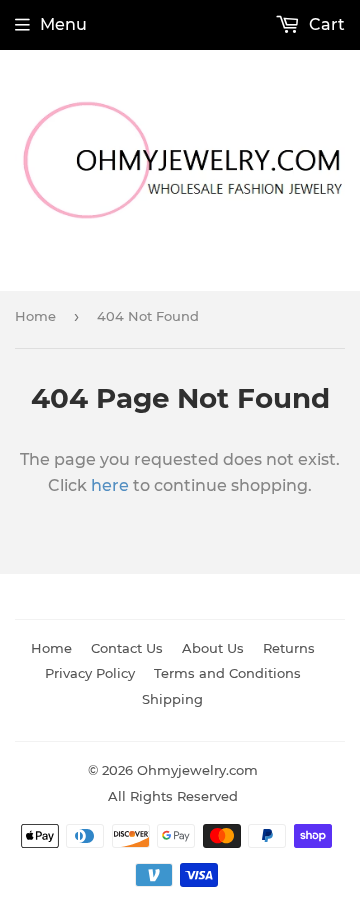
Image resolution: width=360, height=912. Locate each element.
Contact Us (127, 648)
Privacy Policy (90, 673)
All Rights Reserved (173, 796)
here (110, 485)
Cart (325, 24)
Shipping (172, 699)
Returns (289, 648)
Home (35, 316)
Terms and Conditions (227, 673)
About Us (213, 648)
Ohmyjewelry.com (197, 770)
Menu (63, 24)
